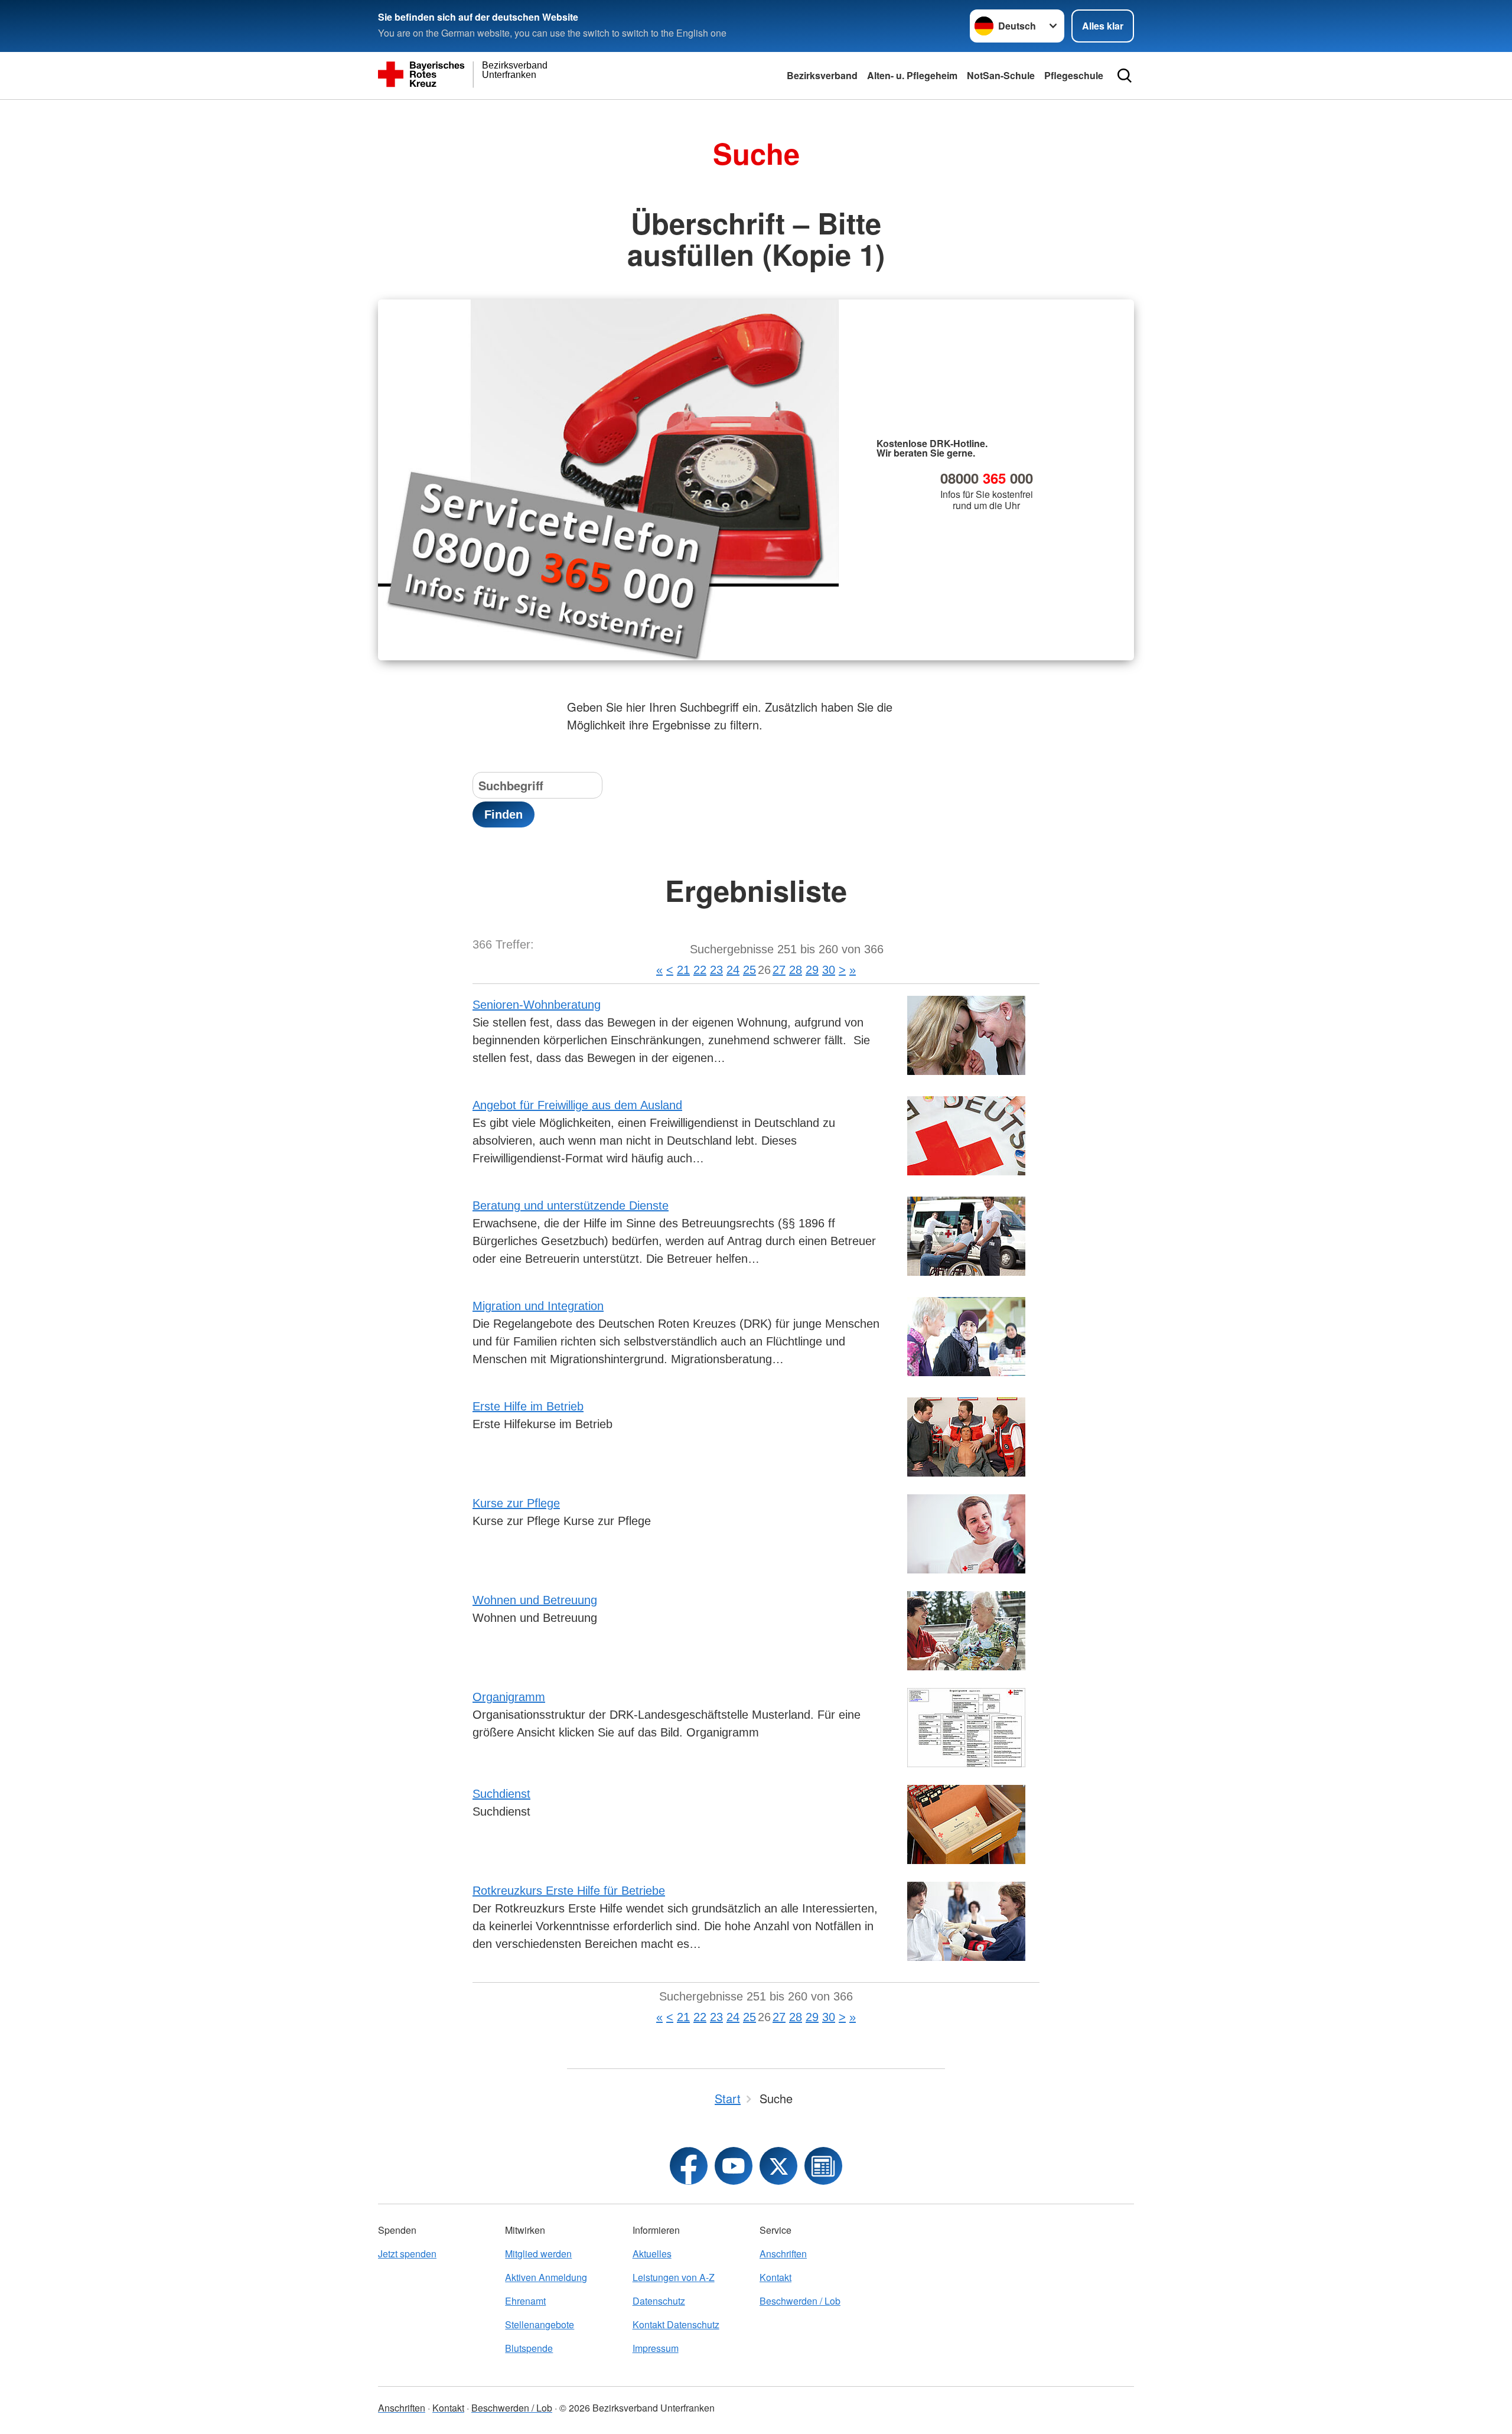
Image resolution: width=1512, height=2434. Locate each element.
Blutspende (529, 2348)
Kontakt (775, 2277)
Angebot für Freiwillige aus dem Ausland (577, 1105)
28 (796, 970)
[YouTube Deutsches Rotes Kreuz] (734, 2166)
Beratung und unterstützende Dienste (571, 1205)
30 (829, 970)
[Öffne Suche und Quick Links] (1125, 76)
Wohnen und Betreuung (535, 1600)
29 (812, 970)
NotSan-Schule (1001, 75)
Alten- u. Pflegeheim (912, 75)
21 (683, 970)
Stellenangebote (540, 2324)
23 (716, 970)
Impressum (656, 2348)
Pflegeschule (1074, 75)
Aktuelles (652, 2254)
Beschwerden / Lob (800, 2301)
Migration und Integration (538, 1306)
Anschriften (783, 2254)
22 (700, 970)
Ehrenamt (525, 2301)
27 (779, 970)
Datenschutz (659, 2301)
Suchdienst (501, 1794)
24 (733, 970)
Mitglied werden (538, 2254)
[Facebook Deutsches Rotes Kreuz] (689, 2166)
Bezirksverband (822, 75)
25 (750, 970)
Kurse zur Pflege (516, 1503)
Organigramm (509, 1697)
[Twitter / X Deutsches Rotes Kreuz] (778, 2166)
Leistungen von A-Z (674, 2277)
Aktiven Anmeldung (546, 2277)
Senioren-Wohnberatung (537, 1005)
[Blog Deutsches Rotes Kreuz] (823, 2166)
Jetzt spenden (407, 2254)
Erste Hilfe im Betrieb (528, 1406)
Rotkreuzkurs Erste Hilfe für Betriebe (569, 1891)
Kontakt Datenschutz (676, 2324)
